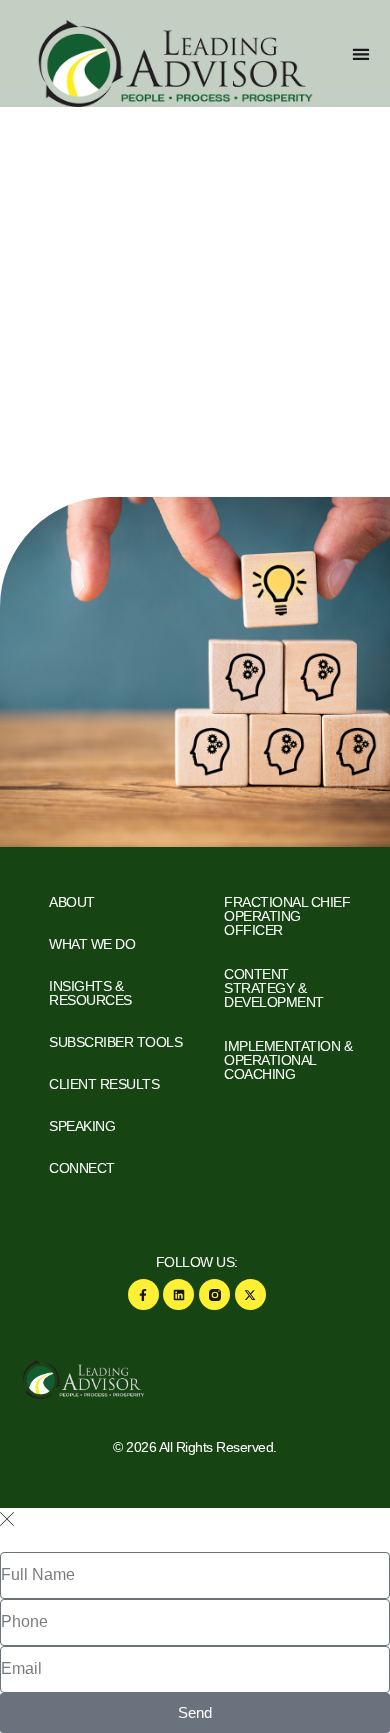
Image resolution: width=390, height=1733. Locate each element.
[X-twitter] (250, 1294)
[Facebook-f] (143, 1294)
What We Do (92, 944)
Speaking (82, 1126)
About (72, 902)
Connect (82, 1168)
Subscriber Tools (115, 1042)
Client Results (104, 1084)
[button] (360, 53)
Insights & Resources (90, 993)
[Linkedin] (178, 1294)
